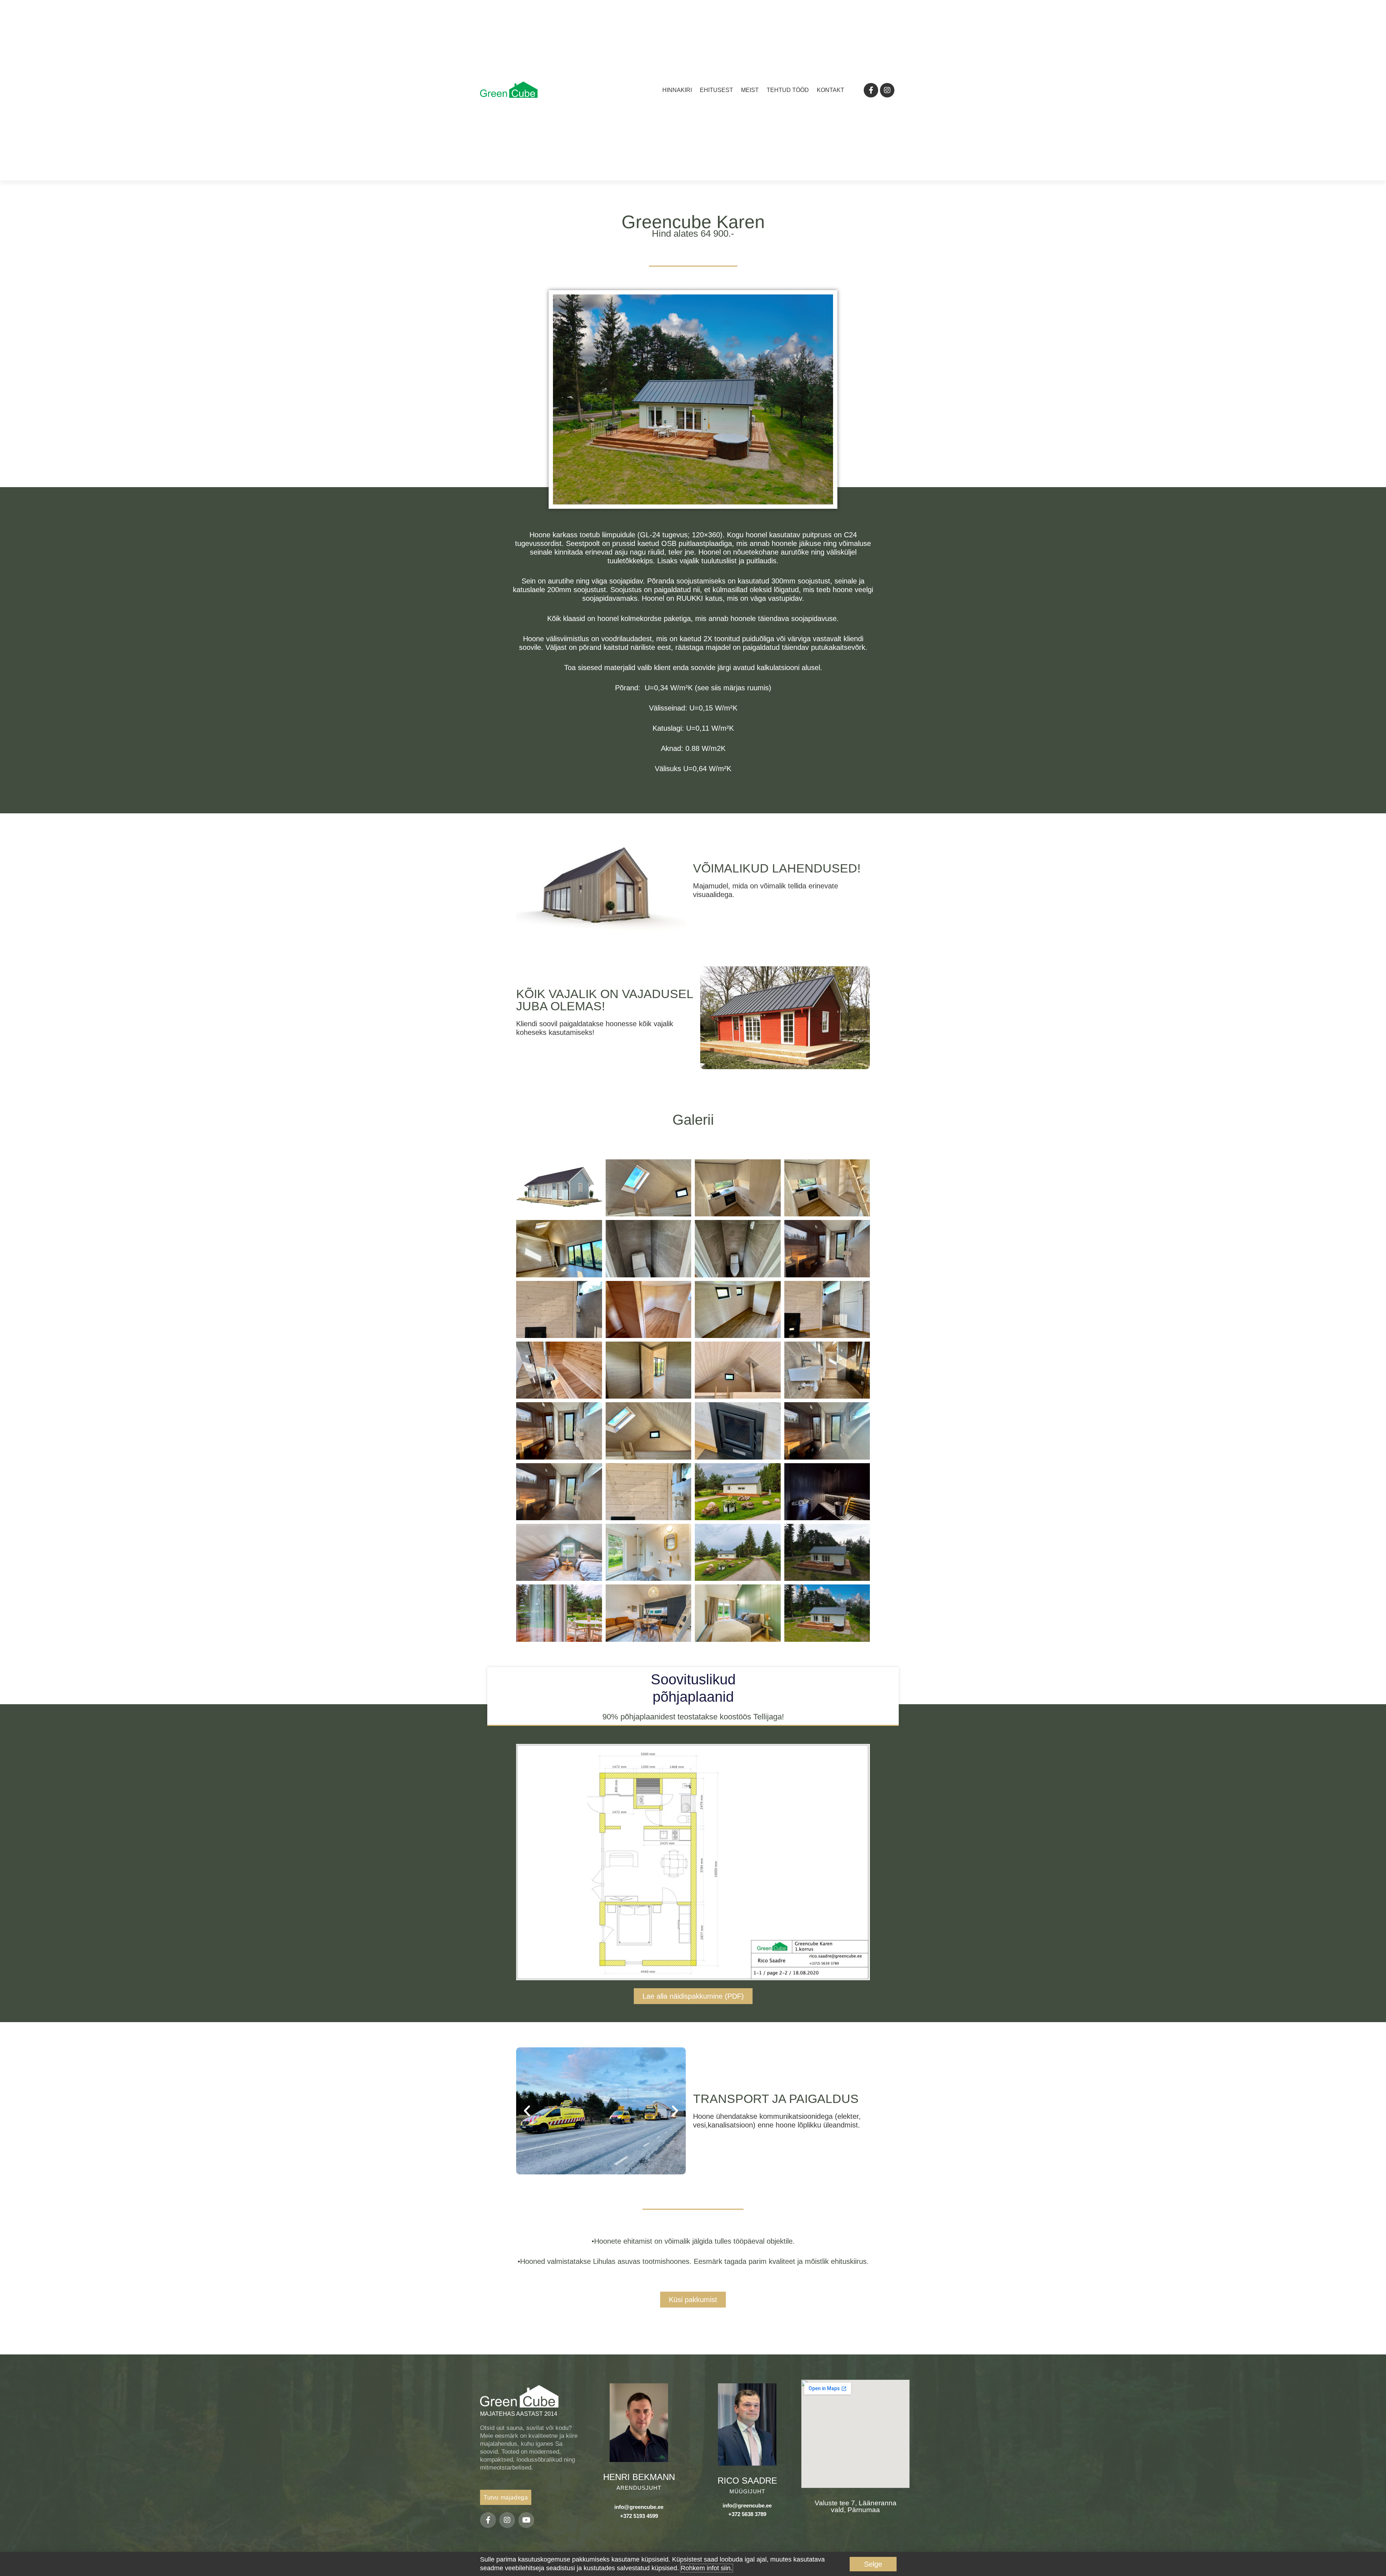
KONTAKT (831, 90)
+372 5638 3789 (747, 2514)
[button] (527, 886)
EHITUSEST (716, 90)
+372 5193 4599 (639, 2516)
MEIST (750, 90)
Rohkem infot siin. (707, 2568)
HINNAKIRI (677, 90)
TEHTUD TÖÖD (788, 90)
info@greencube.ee (639, 2507)
